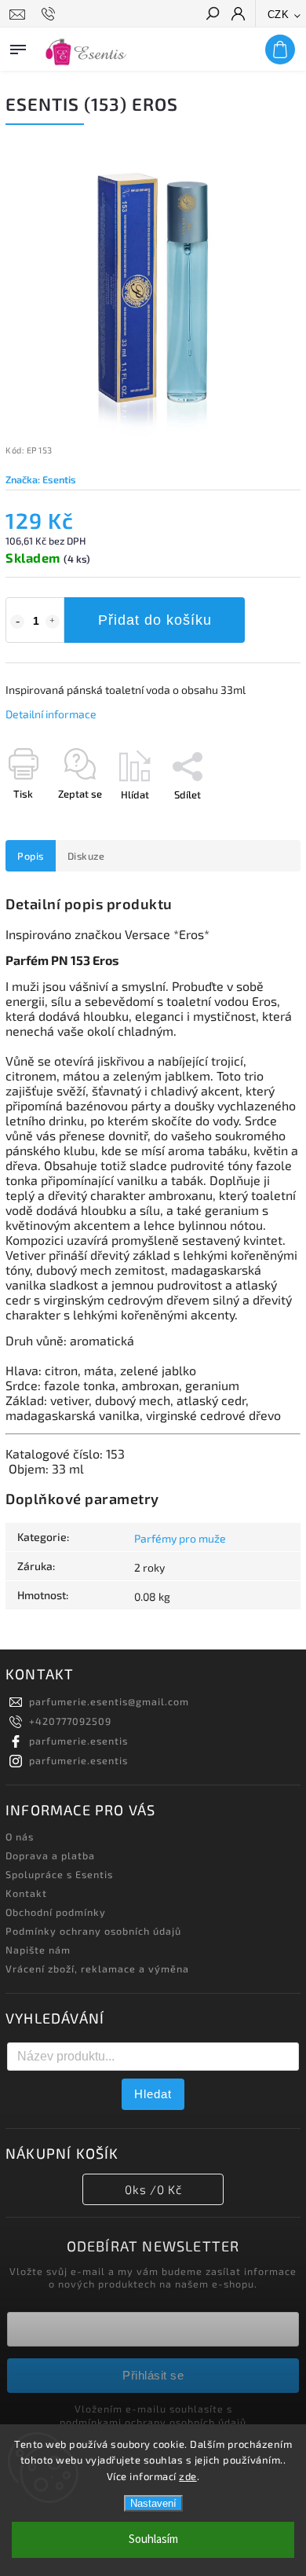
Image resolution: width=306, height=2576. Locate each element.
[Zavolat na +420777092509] (51, 14)
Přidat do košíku (155, 620)
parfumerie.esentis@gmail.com (109, 1701)
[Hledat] (212, 15)
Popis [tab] (31, 856)
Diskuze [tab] (86, 856)
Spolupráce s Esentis (59, 1874)
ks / (153, 2189)
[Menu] (18, 46)
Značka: (41, 479)
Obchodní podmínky (56, 1912)
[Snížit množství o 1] (17, 622)
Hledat (153, 2094)
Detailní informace (51, 714)
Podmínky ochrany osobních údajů (93, 1931)
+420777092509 (70, 1721)
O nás (20, 1837)
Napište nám (38, 1950)
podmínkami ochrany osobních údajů (153, 2422)
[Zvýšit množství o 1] (53, 622)
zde (188, 2476)
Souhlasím (153, 2539)
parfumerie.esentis (78, 1741)
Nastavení (153, 2503)
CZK (279, 15)
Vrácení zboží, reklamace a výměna (97, 1969)
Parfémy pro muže (180, 1538)
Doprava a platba (50, 1855)
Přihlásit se (153, 2375)
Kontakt (26, 1893)
